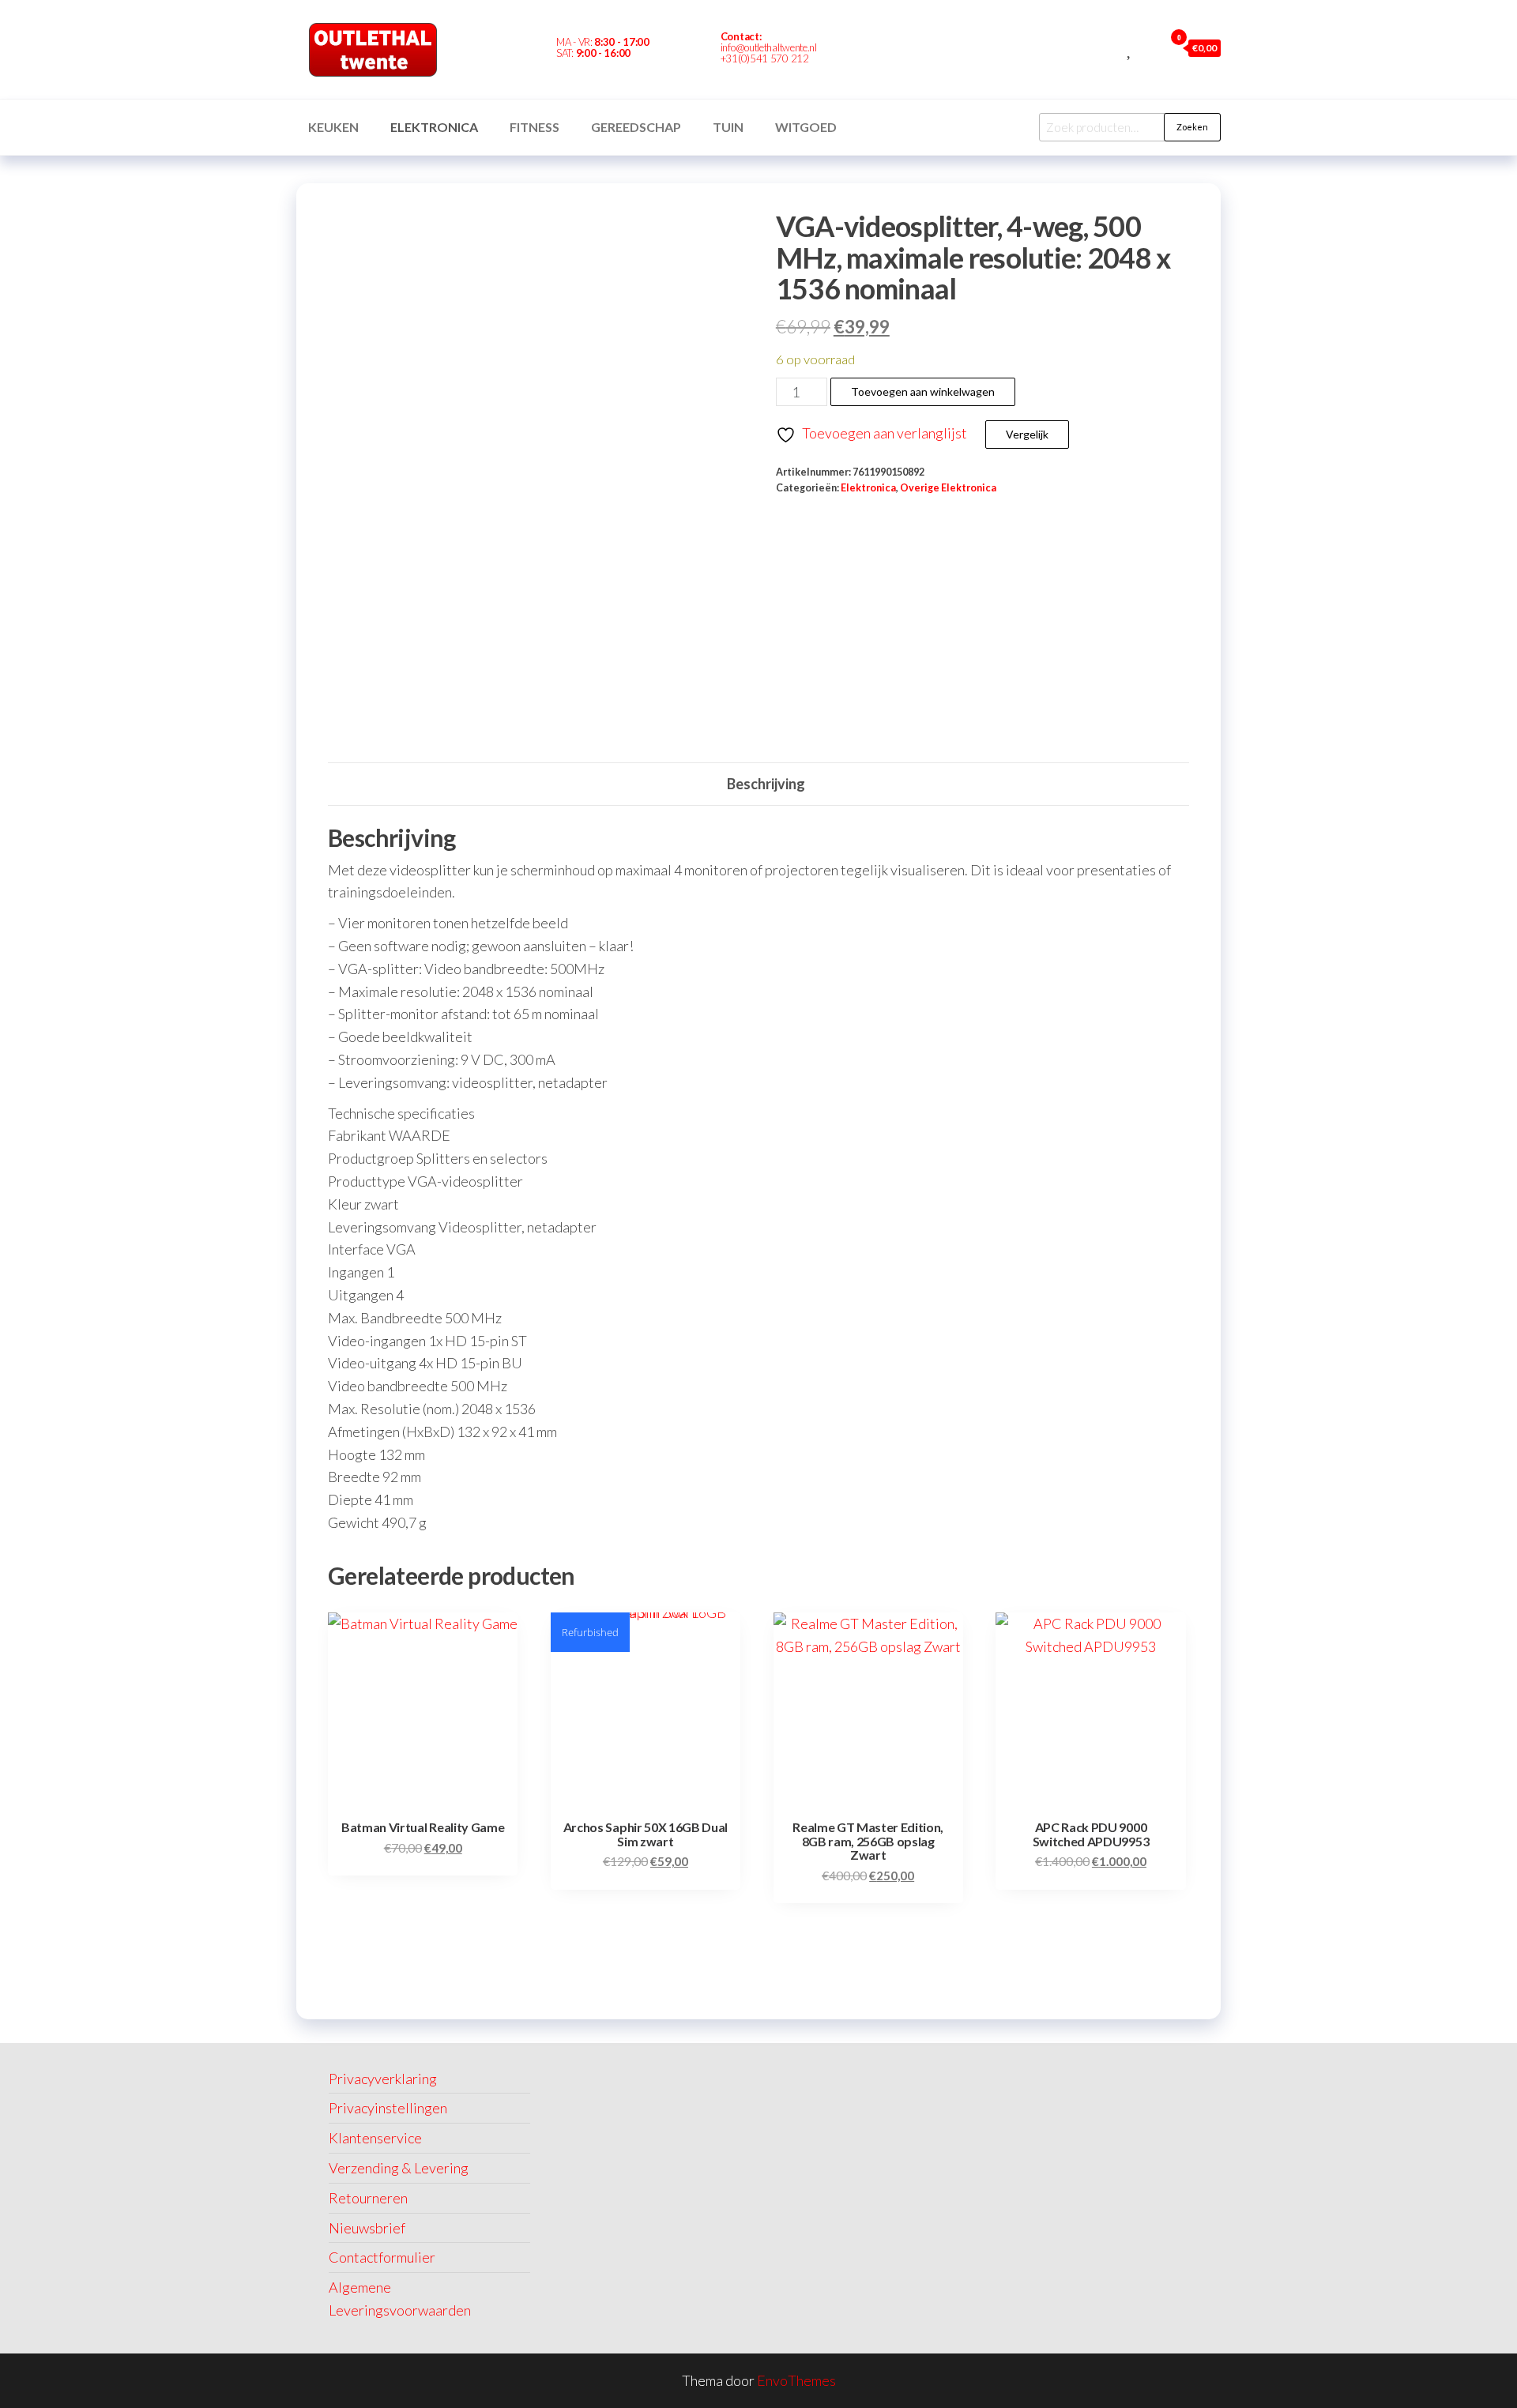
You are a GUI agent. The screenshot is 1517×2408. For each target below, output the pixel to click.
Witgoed (806, 127)
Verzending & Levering (399, 2168)
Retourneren (368, 2198)
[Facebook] (864, 50)
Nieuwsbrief (367, 2228)
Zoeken (1192, 127)
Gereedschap (636, 127)
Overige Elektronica (948, 488)
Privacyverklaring (383, 2079)
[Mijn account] (1148, 47)
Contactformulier (382, 2257)
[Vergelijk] (1112, 47)
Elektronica (434, 127)
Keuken (333, 127)
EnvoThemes (796, 2380)
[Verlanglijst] (1130, 47)
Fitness (535, 127)
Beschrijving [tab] (766, 784)
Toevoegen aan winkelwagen (923, 391)
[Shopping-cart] (891, 50)
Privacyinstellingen (388, 2108)
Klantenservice (375, 2138)
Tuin (728, 127)
